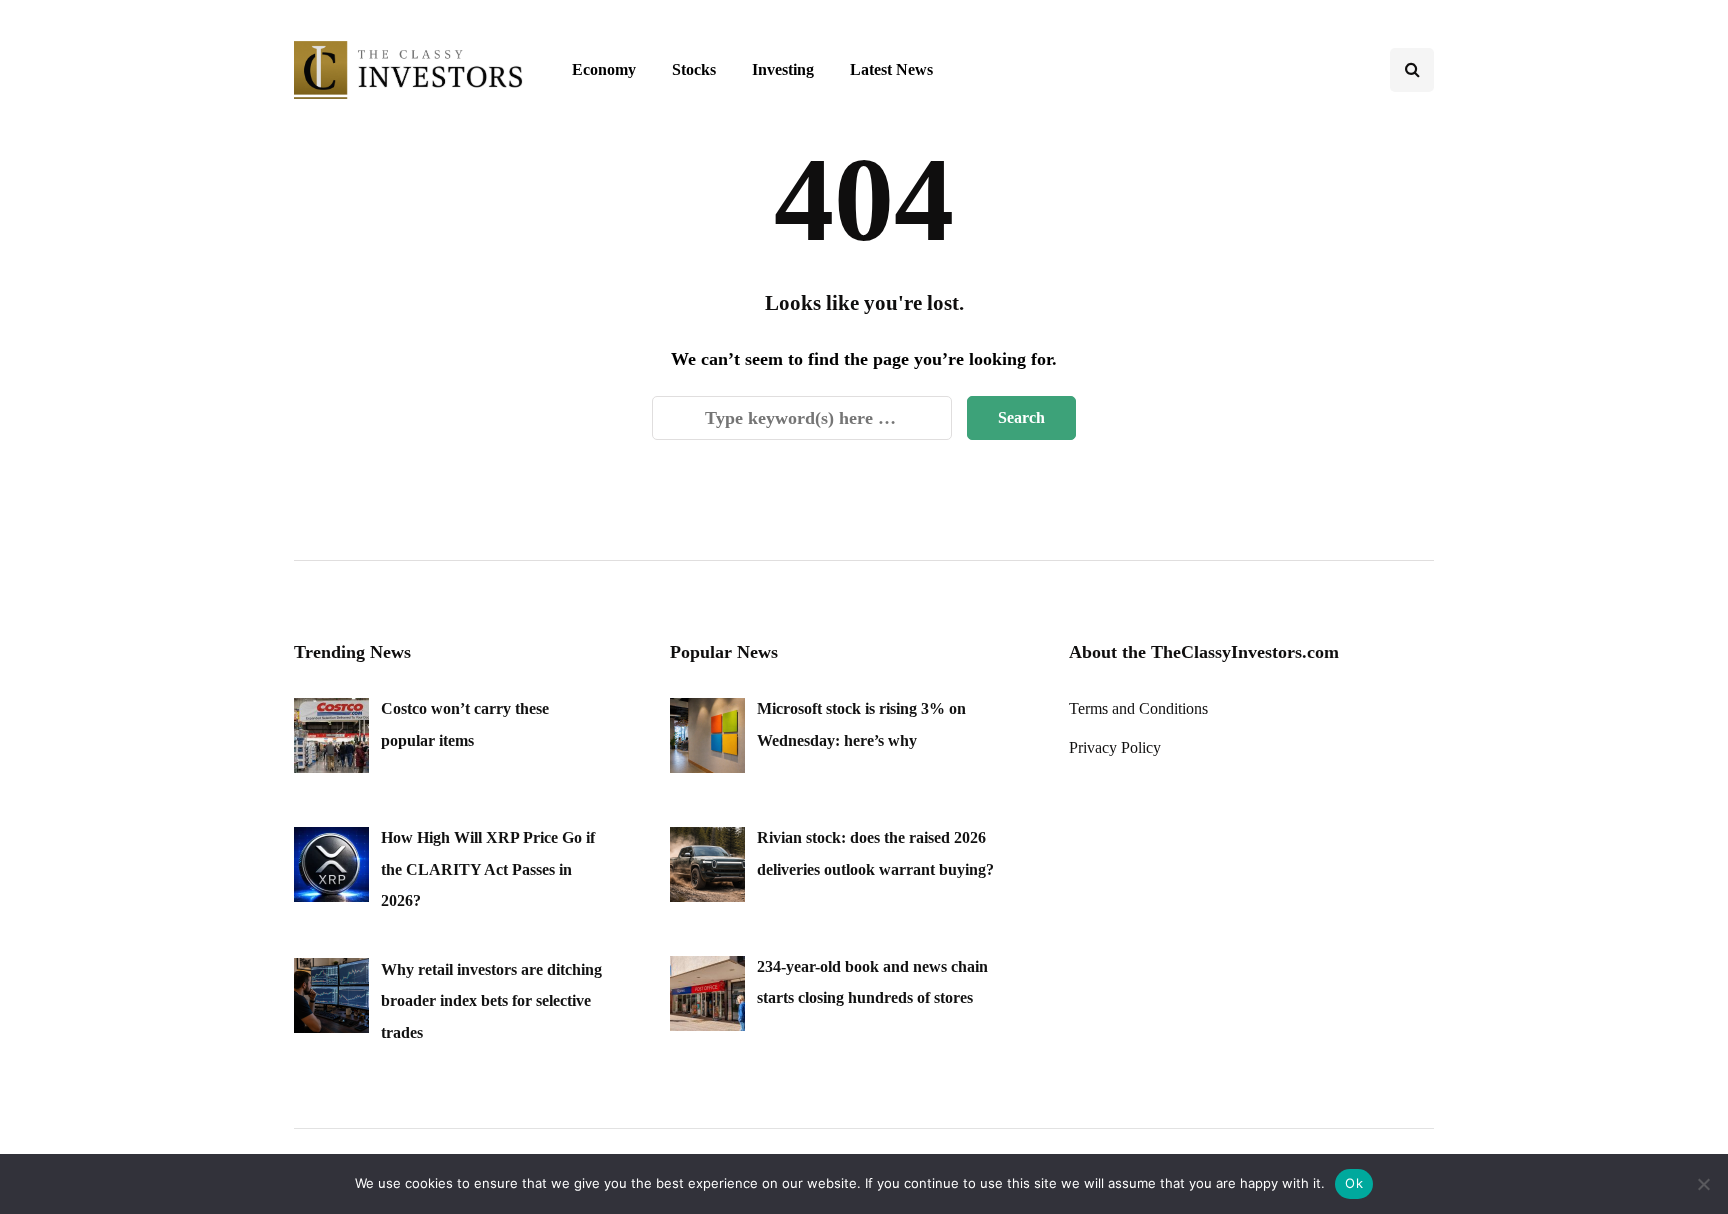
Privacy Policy (1115, 747)
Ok (1354, 1183)
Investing (783, 69)
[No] (1703, 1184)
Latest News (891, 69)
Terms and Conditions (1138, 708)
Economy (604, 69)
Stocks (694, 69)
